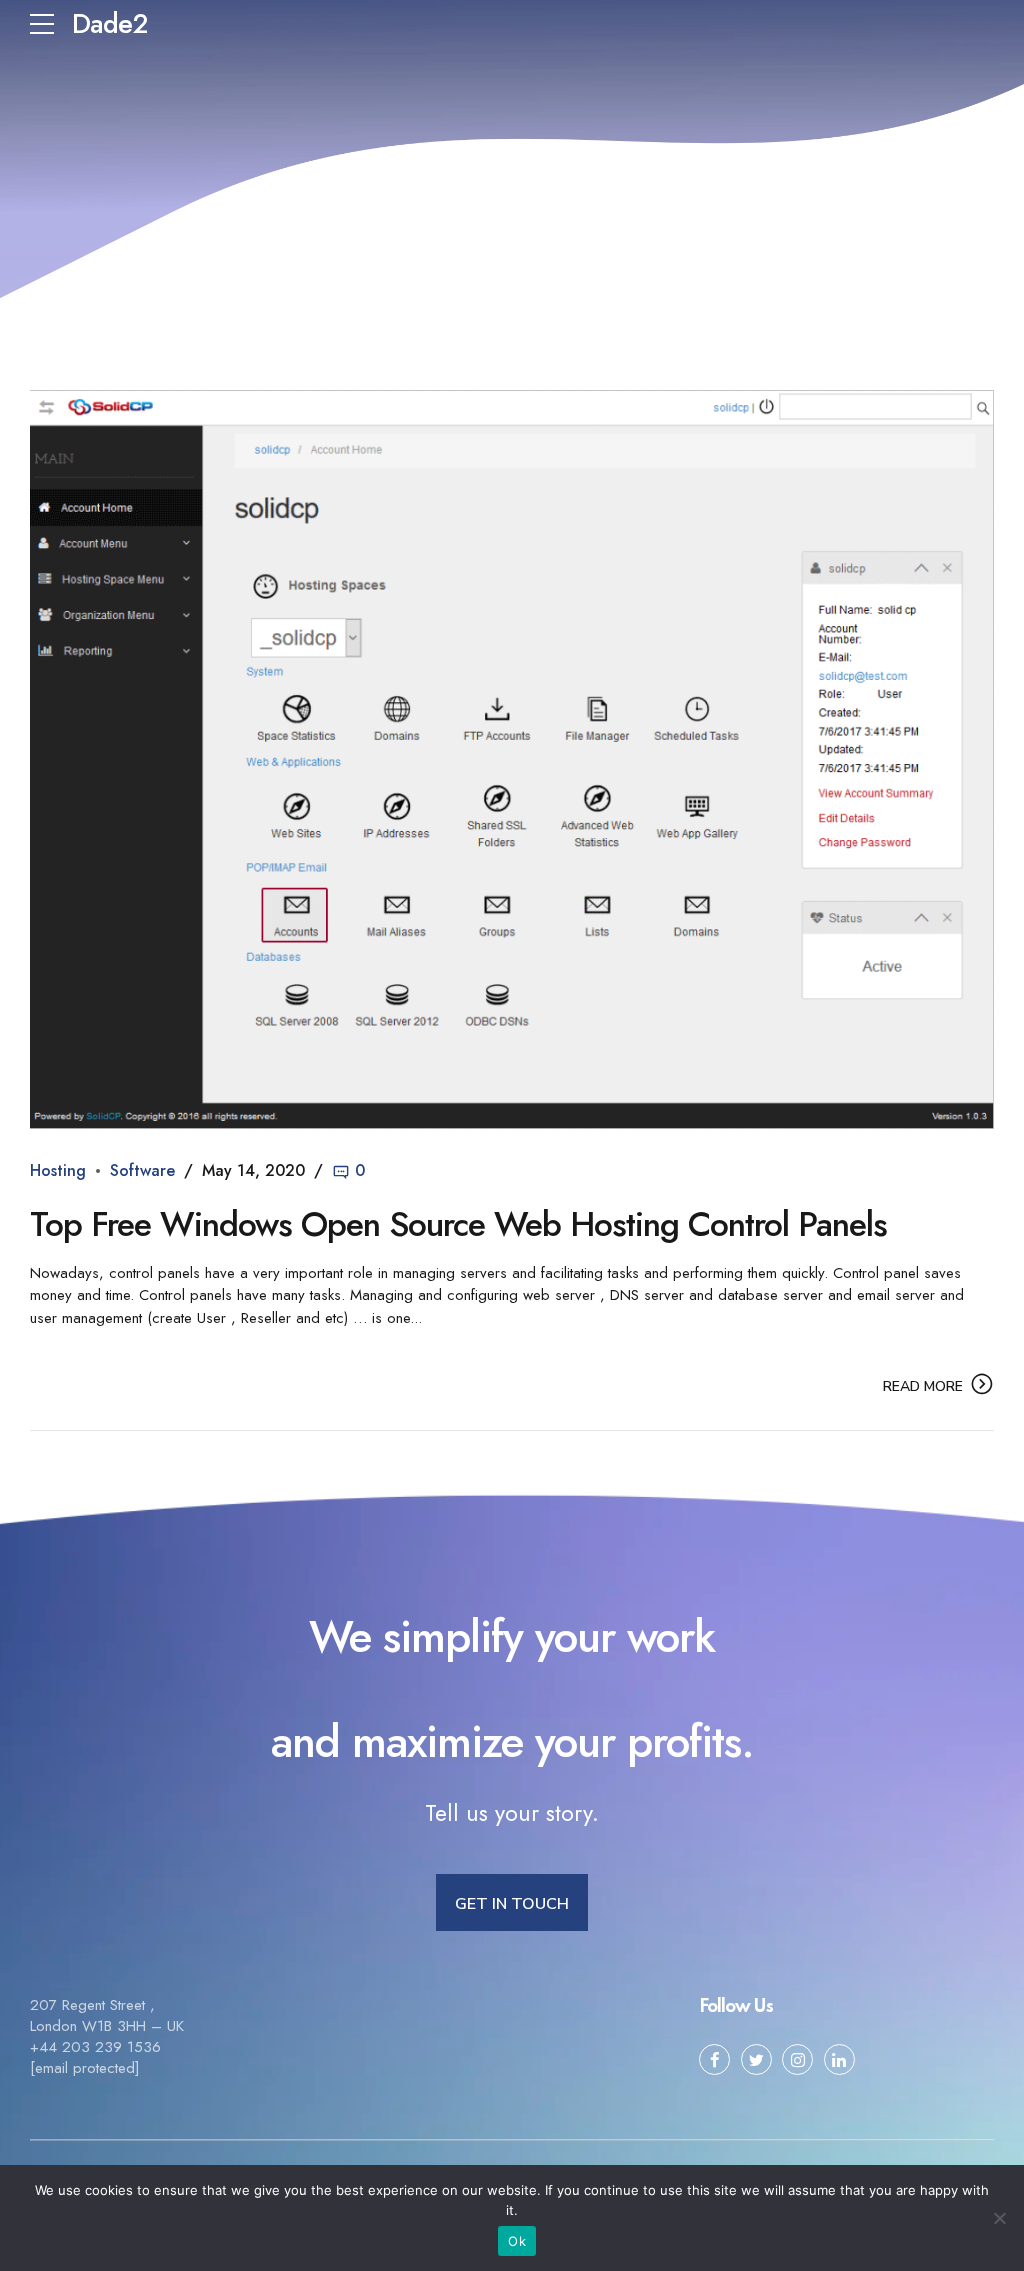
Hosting (58, 1170)
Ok (517, 2241)
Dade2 (109, 23)
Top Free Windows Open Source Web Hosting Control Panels (458, 1224)
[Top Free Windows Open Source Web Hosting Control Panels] (512, 759)
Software (142, 1170)
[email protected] (85, 2068)
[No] (999, 2218)
